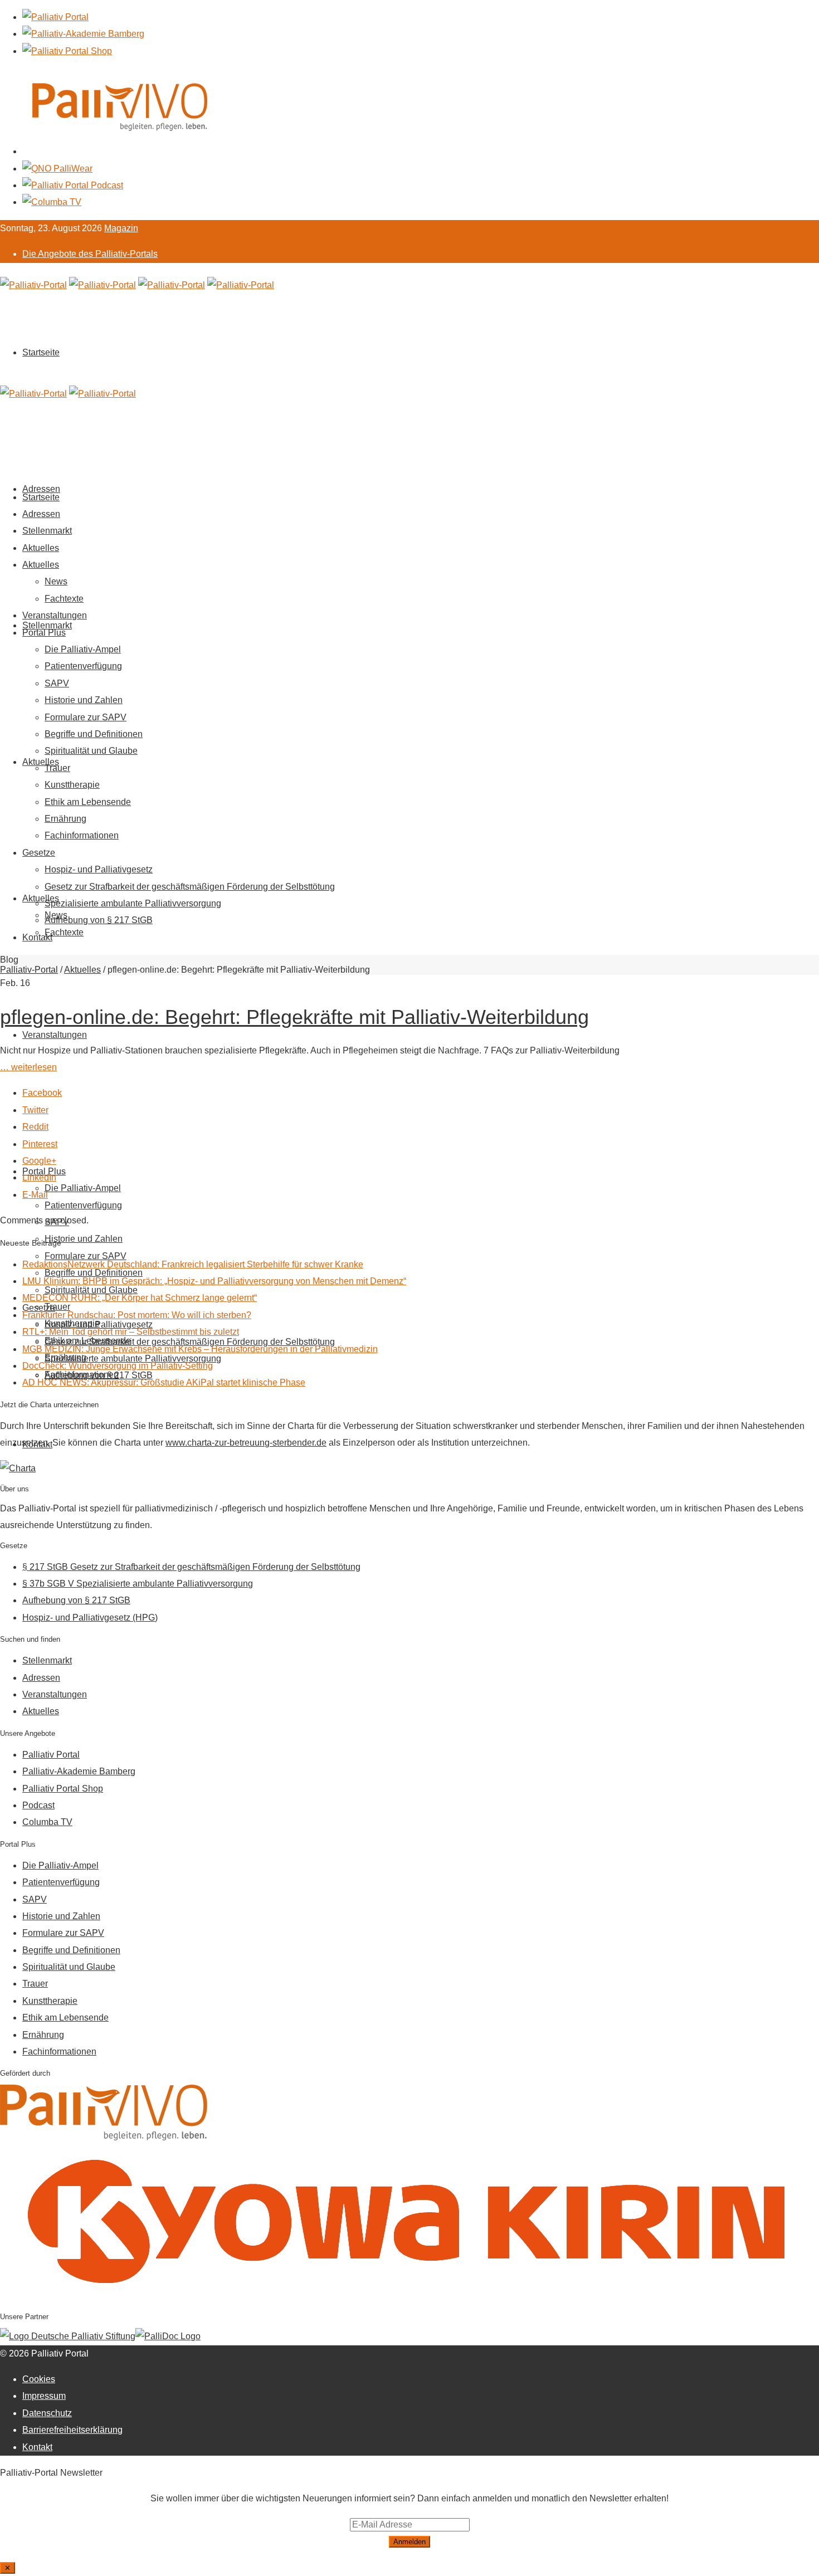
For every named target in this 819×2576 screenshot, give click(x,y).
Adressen (41, 514)
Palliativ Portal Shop (63, 1789)
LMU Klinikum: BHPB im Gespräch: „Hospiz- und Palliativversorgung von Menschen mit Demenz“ (214, 1281)
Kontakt (37, 937)
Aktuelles (41, 762)
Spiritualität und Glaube (91, 751)
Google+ (39, 1161)
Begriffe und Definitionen (94, 734)
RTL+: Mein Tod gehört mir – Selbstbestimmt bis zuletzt (131, 1332)
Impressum (44, 2396)
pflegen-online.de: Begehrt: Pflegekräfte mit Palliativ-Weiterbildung (294, 1017)
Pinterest (40, 1144)
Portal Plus (44, 633)
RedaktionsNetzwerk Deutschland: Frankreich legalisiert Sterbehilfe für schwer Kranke (193, 1264)
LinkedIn (39, 1177)
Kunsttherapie (72, 785)
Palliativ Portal (51, 1755)
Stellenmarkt (47, 625)
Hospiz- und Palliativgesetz (99, 869)
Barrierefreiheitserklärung (72, 2430)
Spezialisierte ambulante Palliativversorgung (133, 903)
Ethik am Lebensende (88, 802)
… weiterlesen (28, 1067)
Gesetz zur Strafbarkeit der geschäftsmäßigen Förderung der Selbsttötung (190, 887)
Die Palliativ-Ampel (83, 1188)
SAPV (57, 683)
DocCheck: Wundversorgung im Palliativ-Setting (118, 1366)
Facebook (42, 1093)
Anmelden (409, 2542)
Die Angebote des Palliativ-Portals (90, 254)
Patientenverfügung (83, 1205)
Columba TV (47, 1822)
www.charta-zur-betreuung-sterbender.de (246, 1443)
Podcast (38, 1805)
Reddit (35, 1127)
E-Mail (35, 1195)
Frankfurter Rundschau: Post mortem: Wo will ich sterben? (137, 1315)
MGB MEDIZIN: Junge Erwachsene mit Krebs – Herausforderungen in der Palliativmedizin (200, 1349)
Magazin (121, 228)
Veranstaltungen (55, 1035)
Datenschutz (47, 2413)
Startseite (41, 352)
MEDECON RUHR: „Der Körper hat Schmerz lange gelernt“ (140, 1298)
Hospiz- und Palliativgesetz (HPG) (90, 1618)
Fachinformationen (82, 835)
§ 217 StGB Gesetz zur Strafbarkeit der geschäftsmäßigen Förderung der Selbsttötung (191, 1567)
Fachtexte (64, 932)
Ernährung (65, 819)
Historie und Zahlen (84, 1239)
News (56, 581)
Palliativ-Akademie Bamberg (79, 1771)
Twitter (35, 1110)
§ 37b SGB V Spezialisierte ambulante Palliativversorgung (138, 1584)
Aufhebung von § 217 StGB (99, 920)
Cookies (39, 2379)
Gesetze (39, 853)
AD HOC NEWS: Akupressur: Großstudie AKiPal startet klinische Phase (164, 1382)
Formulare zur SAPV (86, 717)
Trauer (57, 768)
